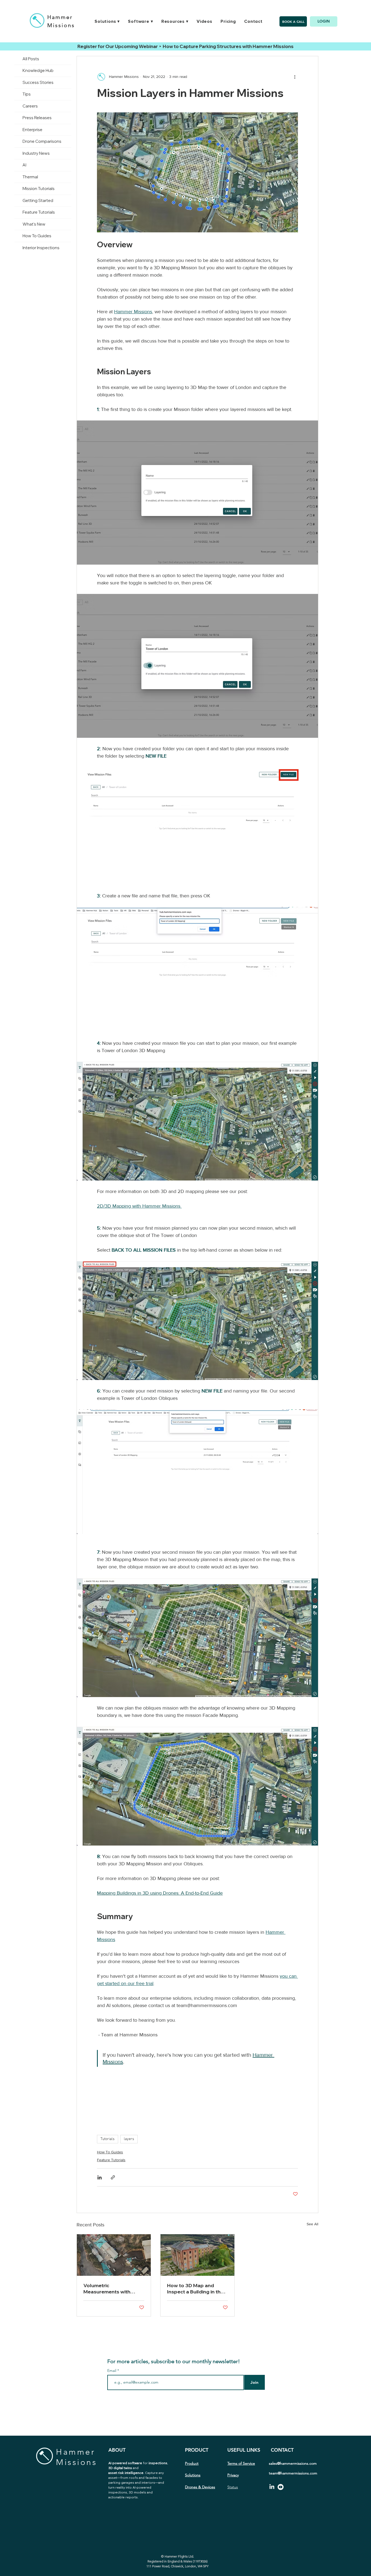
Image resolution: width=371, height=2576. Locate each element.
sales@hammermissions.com (293, 2463)
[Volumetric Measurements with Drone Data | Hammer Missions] (114, 2255)
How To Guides (110, 2152)
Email (112, 2371)
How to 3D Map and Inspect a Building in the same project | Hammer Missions (195, 2289)
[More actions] (295, 77)
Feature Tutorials (111, 2160)
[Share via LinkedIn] (100, 2177)
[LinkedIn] (272, 2487)
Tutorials (108, 2139)
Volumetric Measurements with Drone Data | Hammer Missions (109, 2289)
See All (312, 2224)
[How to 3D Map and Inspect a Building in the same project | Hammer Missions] (197, 2255)
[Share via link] (113, 2177)
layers (129, 2139)
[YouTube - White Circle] (281, 2487)
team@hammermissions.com (293, 2473)
